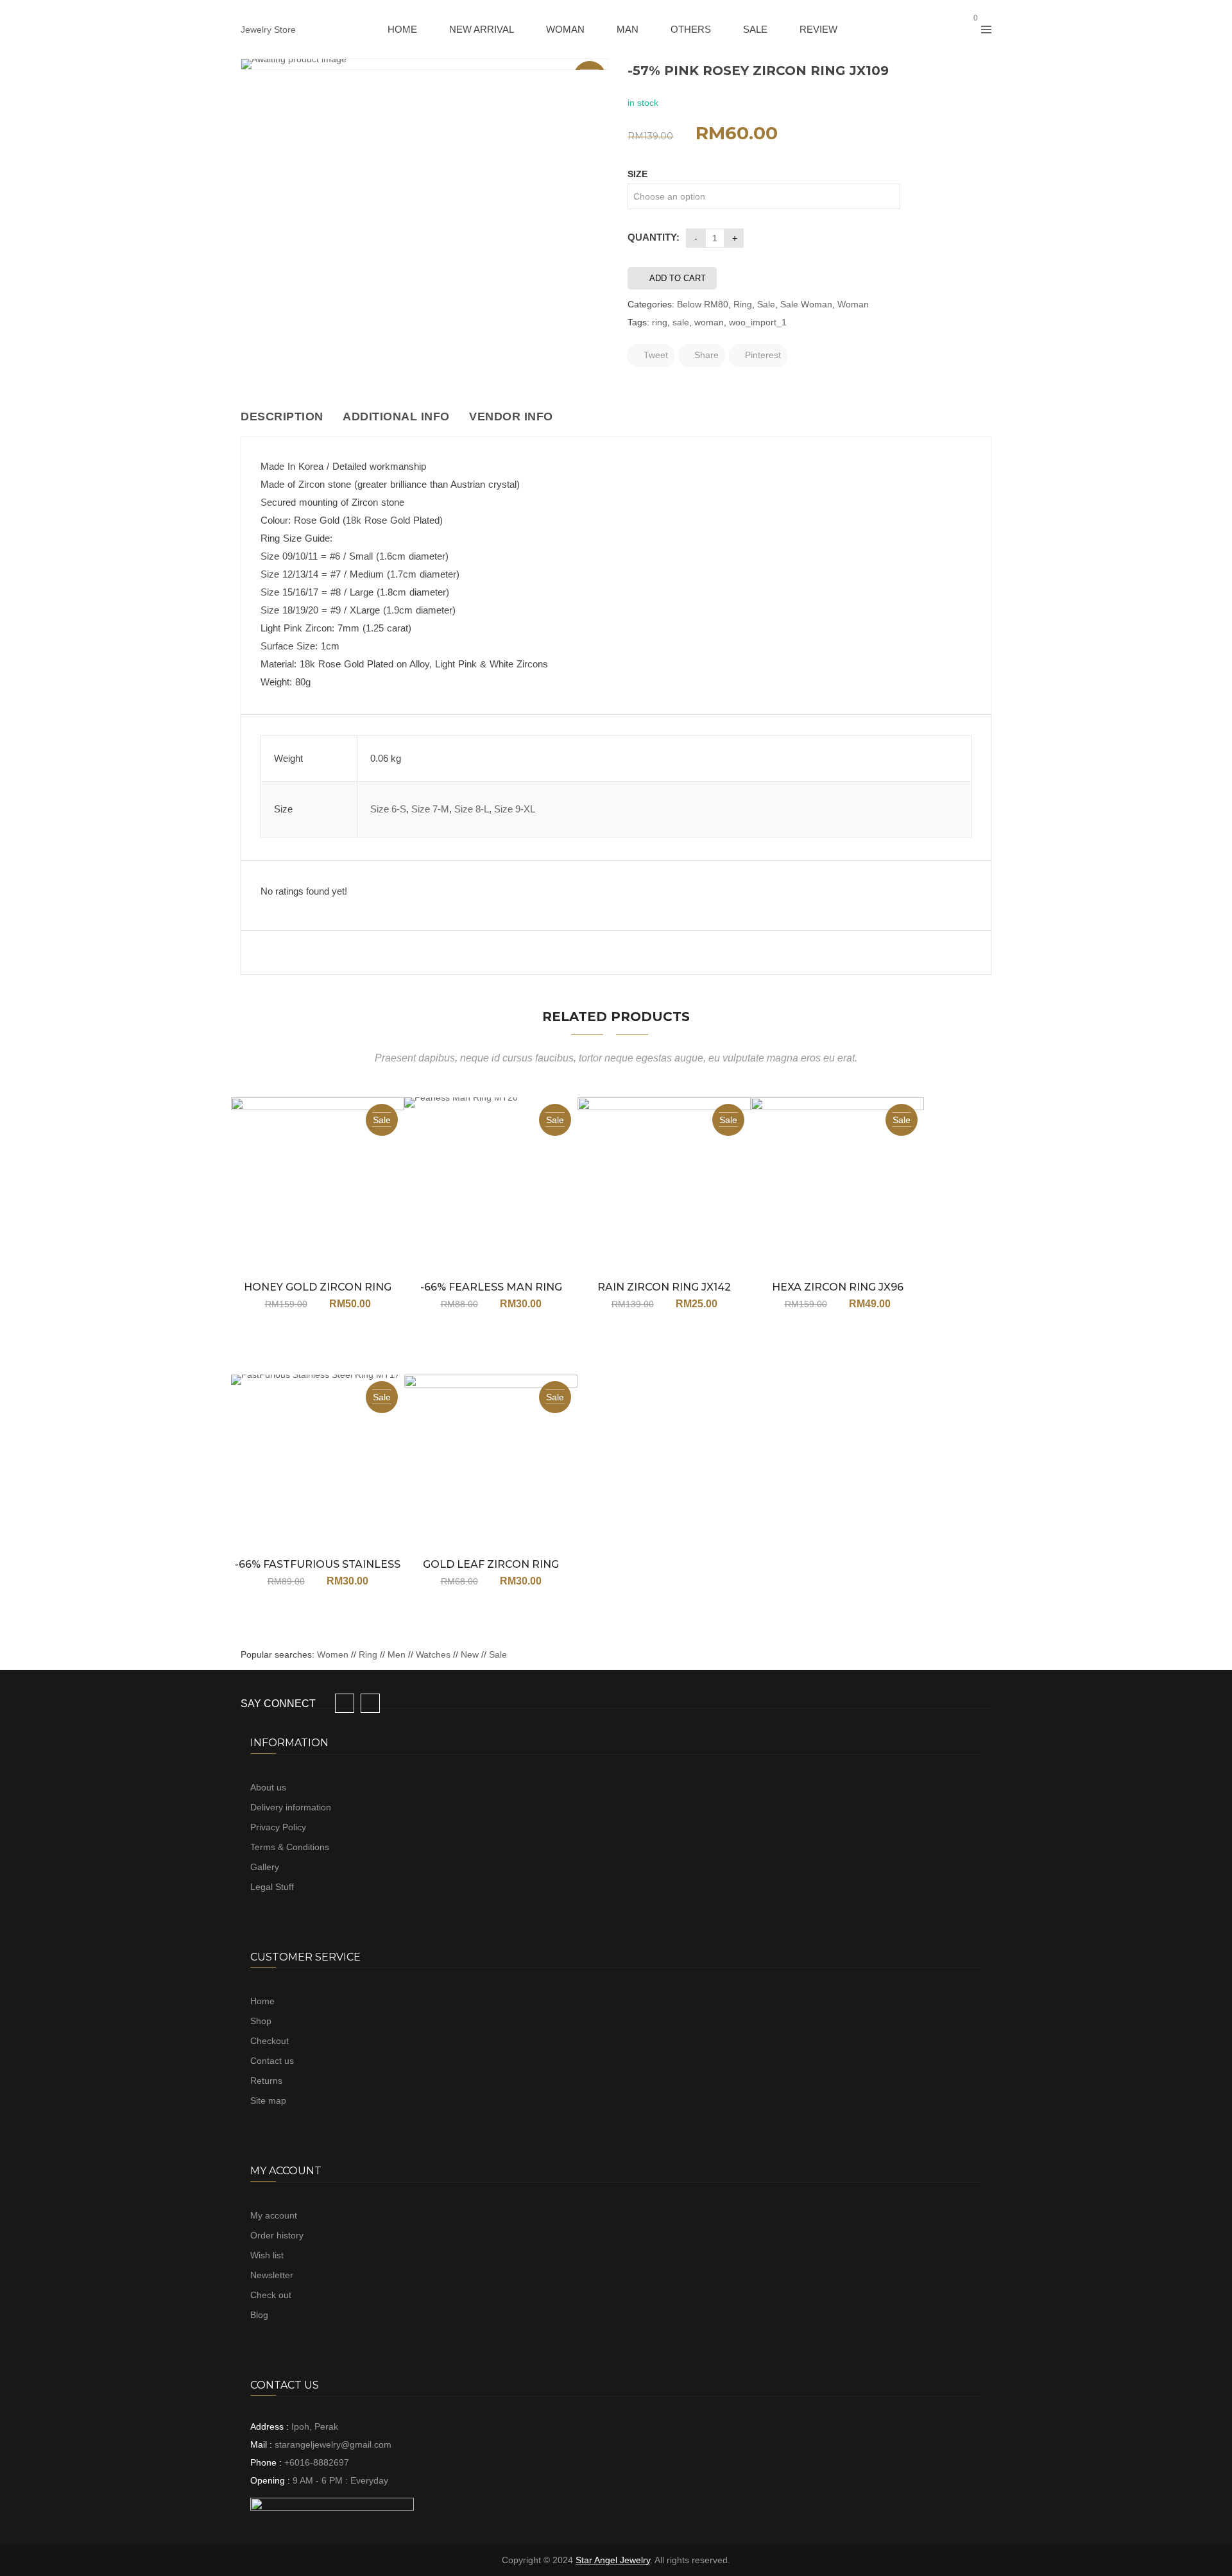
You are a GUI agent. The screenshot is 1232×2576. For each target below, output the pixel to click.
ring (660, 322)
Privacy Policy (278, 1827)
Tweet (654, 355)
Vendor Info (511, 416)
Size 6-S (388, 809)
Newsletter (272, 2275)
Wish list (267, 2255)
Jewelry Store (268, 30)
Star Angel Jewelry (613, 2560)
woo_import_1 (758, 322)
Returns (266, 2081)
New (470, 1654)
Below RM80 (703, 304)
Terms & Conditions (290, 1847)
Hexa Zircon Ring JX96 (838, 1287)
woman (709, 322)
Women (334, 1654)
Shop (261, 2021)
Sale (766, 304)
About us (268, 1787)
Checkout (269, 2041)
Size (637, 174)
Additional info (396, 416)
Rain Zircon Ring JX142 (664, 1287)
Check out (271, 2295)
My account (274, 2215)
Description (282, 416)
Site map (268, 2100)
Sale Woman (806, 304)
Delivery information (291, 1807)
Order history (277, 2235)
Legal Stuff (272, 1887)
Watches (433, 1654)
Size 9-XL (515, 809)
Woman (853, 304)
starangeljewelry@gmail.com (333, 2444)
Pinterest (762, 355)
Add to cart (678, 278)
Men (397, 1654)
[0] (964, 30)
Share (705, 355)
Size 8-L (472, 809)
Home (262, 2001)
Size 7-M (430, 809)
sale (681, 322)
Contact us (272, 2061)
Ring (743, 304)
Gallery (265, 1867)
